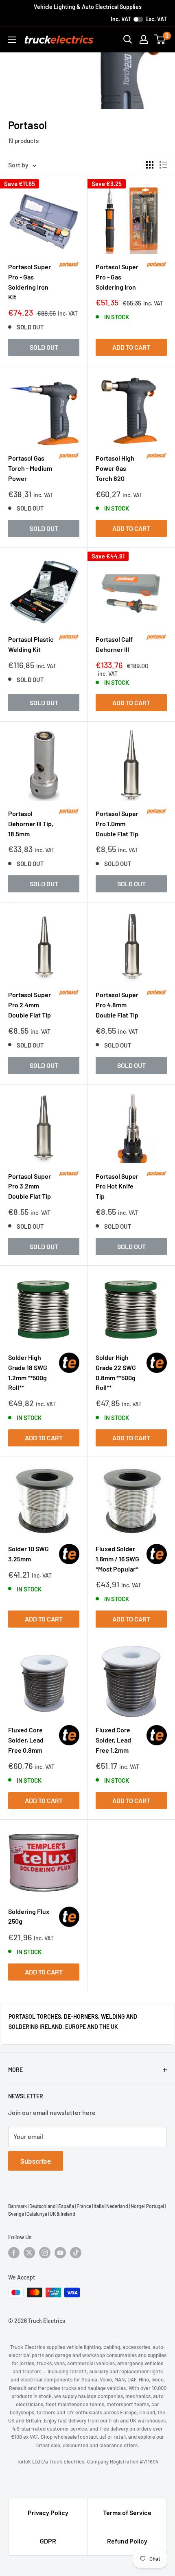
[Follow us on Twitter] (29, 2253)
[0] (160, 39)
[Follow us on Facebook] (14, 2253)
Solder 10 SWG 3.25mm (28, 1554)
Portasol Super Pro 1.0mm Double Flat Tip (117, 824)
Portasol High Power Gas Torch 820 (115, 468)
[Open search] (128, 39)
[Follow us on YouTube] (60, 2253)
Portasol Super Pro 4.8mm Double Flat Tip (117, 1005)
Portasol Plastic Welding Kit (31, 644)
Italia (99, 2206)
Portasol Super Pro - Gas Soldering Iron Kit (30, 282)
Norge (137, 2206)
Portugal (155, 2206)
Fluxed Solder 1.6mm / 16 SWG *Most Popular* (117, 1559)
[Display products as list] (163, 165)
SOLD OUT (44, 347)
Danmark (17, 2206)
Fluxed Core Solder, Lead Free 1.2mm (113, 1740)
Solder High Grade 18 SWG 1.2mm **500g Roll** (28, 1372)
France (84, 2206)
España (66, 2206)
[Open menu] (12, 40)
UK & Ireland (62, 2214)
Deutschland (43, 2206)
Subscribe (36, 2161)
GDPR (48, 2541)
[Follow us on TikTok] (76, 2253)
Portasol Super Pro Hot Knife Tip (117, 1186)
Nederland (117, 2206)
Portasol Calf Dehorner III (114, 644)
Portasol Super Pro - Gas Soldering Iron (117, 277)
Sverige (16, 2214)
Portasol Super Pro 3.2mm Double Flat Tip (30, 1186)
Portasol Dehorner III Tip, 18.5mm (31, 824)
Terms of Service (127, 2512)
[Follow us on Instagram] (45, 2253)
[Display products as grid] (150, 165)
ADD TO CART (131, 347)
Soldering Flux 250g (29, 1916)
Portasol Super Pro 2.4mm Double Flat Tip (30, 1005)
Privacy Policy (48, 2512)
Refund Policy (127, 2541)
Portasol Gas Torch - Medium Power (30, 468)
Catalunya (37, 2214)
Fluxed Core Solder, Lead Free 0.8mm (26, 1740)
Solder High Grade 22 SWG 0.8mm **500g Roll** (116, 1372)
